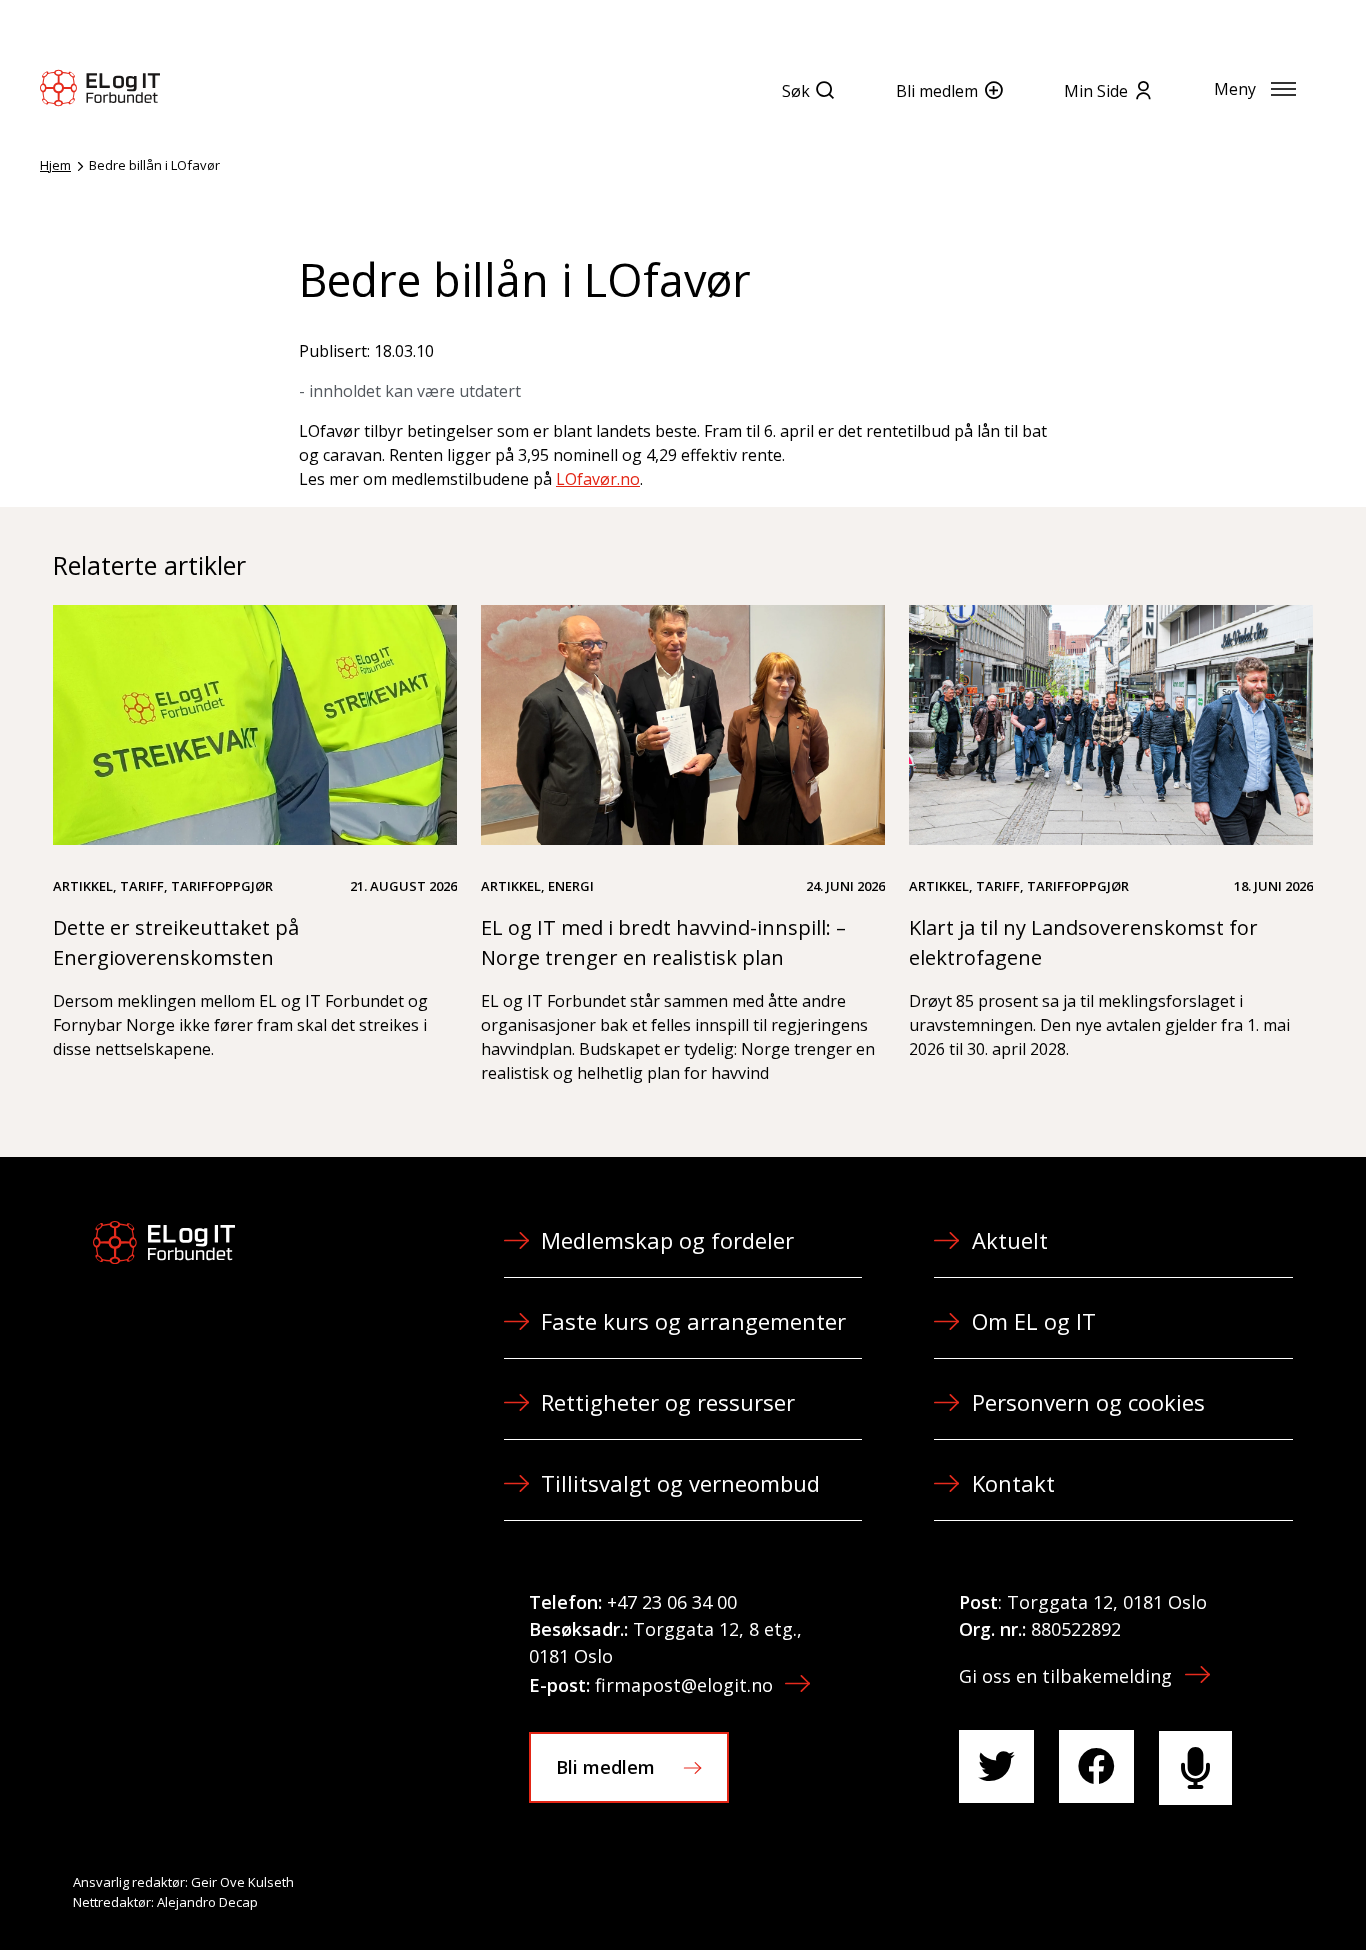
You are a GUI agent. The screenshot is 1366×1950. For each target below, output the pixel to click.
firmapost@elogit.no (684, 1685)
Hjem (55, 165)
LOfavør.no (598, 479)
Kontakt (1013, 1483)
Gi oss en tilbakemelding (1065, 1676)
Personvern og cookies (1088, 1402)
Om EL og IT (1034, 1321)
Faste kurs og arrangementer (693, 1321)
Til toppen (1240, 1891)
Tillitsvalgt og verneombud (680, 1483)
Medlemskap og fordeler (667, 1240)
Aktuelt (1010, 1240)
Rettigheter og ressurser (668, 1402)
